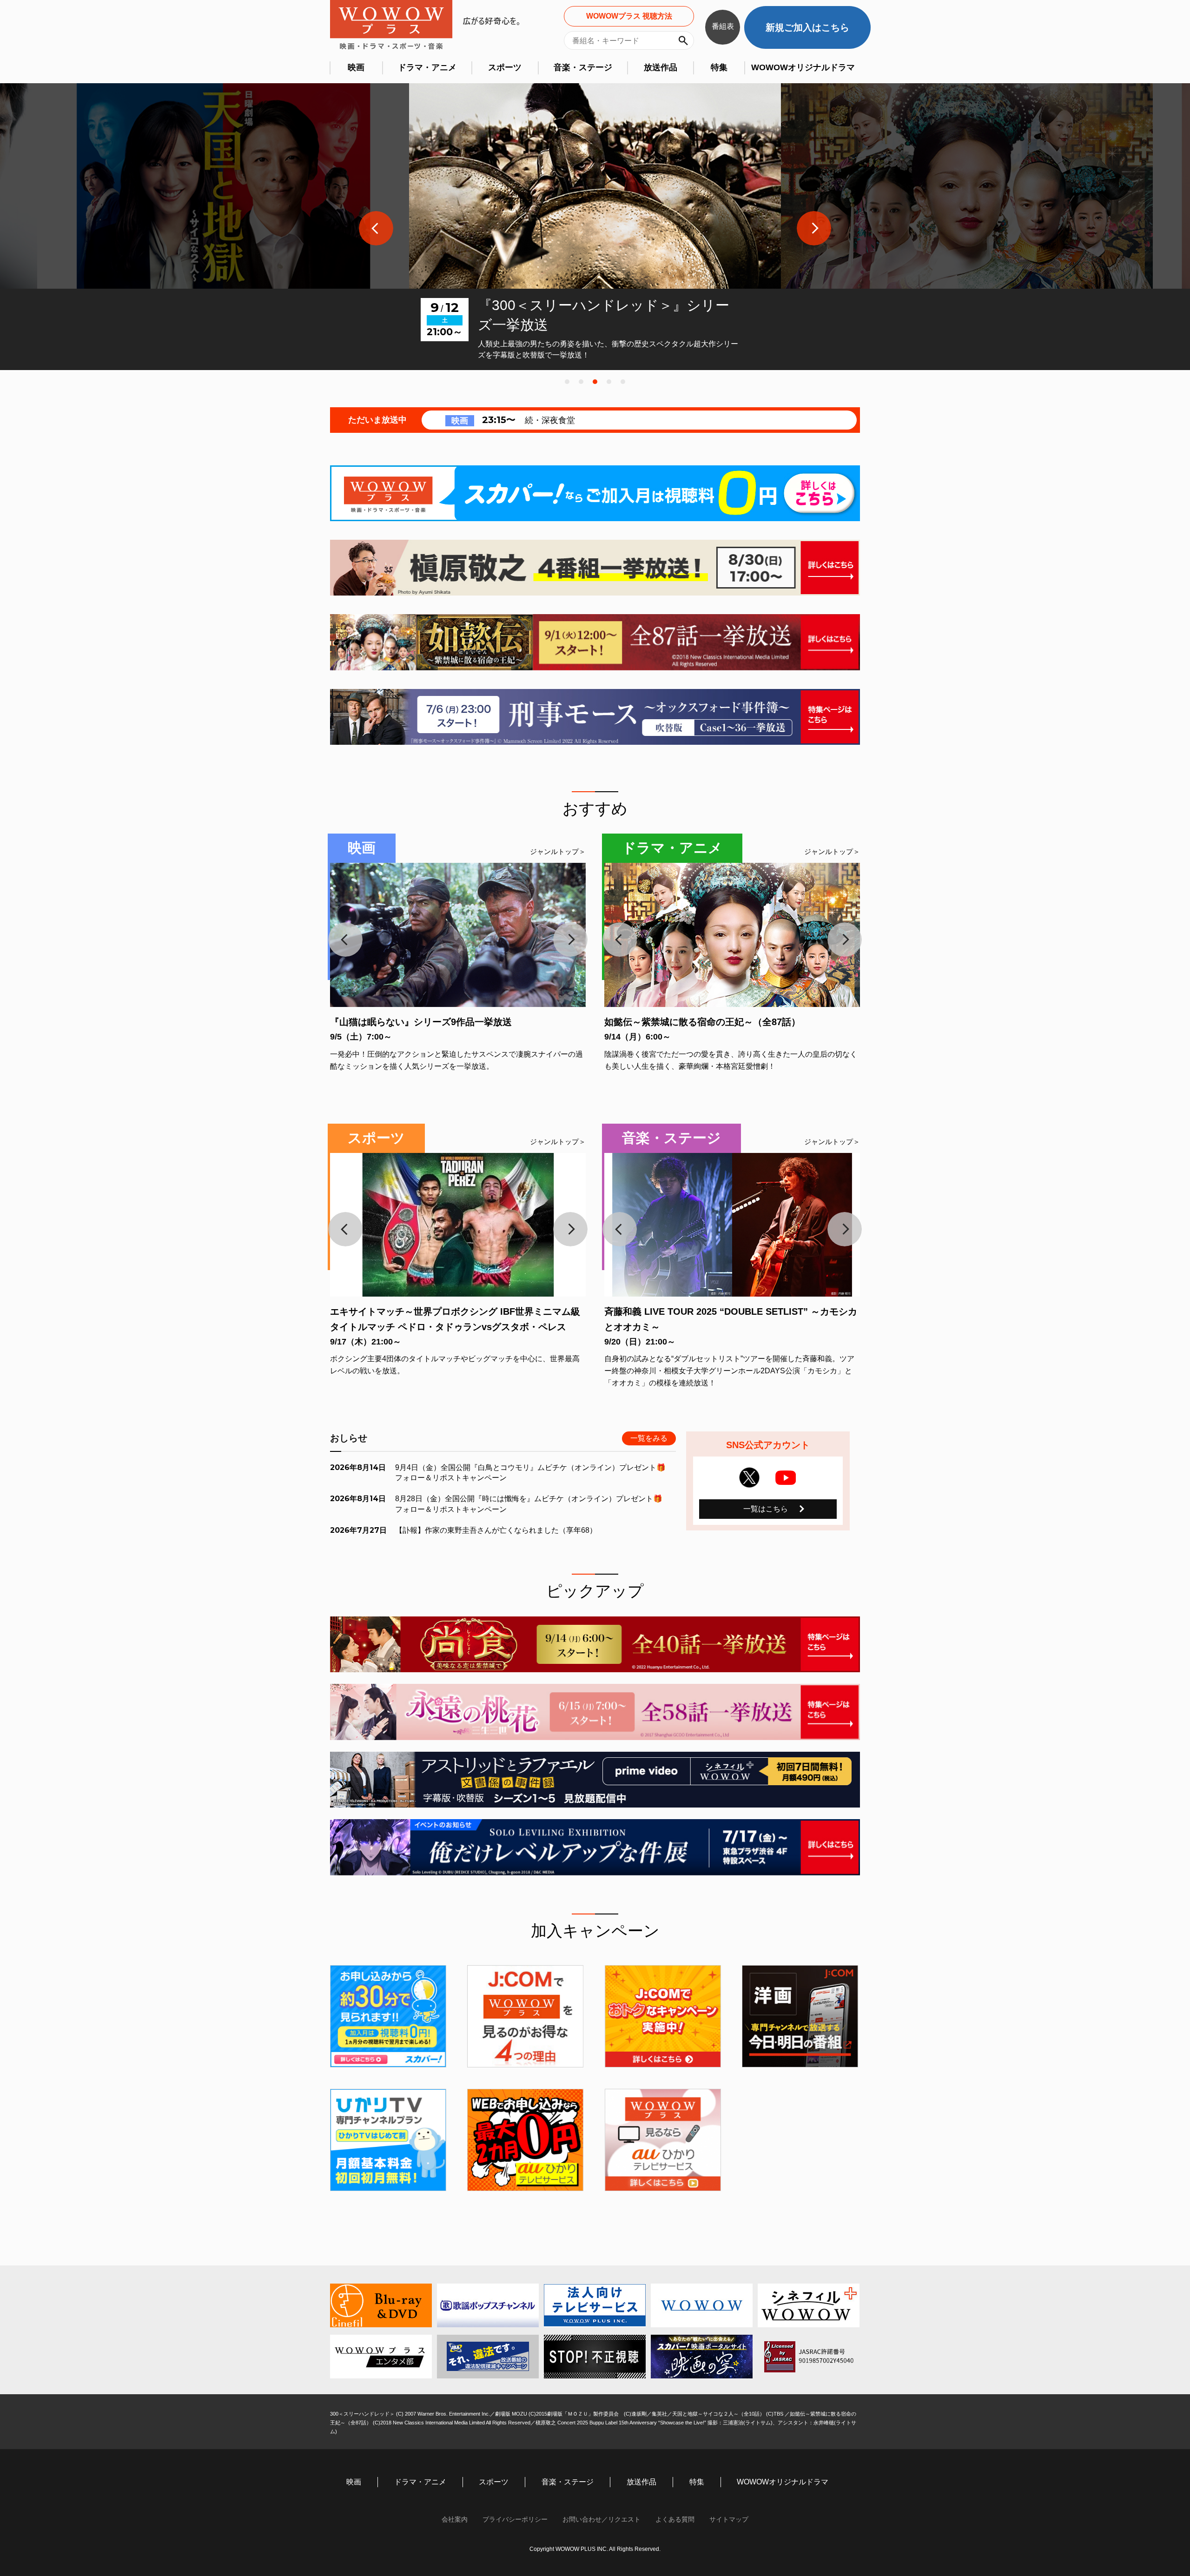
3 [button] (595, 382)
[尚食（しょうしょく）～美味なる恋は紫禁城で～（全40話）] (595, 1644)
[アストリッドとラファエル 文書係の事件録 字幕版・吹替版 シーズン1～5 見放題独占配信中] (595, 1780)
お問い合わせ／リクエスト (602, 2519)
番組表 (723, 26)
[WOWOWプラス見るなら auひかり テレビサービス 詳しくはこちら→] (663, 2140)
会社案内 (455, 2519)
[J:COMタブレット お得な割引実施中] (663, 2016)
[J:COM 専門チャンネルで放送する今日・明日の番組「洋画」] (800, 2016)
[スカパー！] (388, 2016)
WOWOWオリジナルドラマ (803, 67)
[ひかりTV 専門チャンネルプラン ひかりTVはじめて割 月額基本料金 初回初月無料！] (388, 2140)
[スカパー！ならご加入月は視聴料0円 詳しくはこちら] (595, 493)
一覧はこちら (766, 1509)
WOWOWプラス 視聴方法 (629, 16)
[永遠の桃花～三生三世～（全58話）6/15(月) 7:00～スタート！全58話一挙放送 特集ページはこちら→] (595, 1712)
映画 (356, 67)
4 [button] (609, 382)
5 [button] (623, 382)
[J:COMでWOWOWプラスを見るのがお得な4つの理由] (525, 2016)
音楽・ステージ (583, 67)
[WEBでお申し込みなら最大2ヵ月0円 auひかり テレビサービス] (525, 2140)
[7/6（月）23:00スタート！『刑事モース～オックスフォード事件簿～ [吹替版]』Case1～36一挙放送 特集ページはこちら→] (595, 717)
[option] (223, 227)
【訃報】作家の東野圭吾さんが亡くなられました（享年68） (496, 1530)
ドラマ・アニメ (427, 67)
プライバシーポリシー (515, 2519)
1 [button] (567, 382)
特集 (719, 67)
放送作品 (661, 67)
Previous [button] (376, 228)
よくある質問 (675, 2519)
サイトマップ (729, 2519)
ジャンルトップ (554, 851)
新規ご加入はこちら (807, 27)
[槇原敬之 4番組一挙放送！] (595, 568)
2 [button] (581, 382)
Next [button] (814, 228)
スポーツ (505, 67)
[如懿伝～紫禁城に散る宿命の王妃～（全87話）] (595, 642)
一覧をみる (649, 1438)
